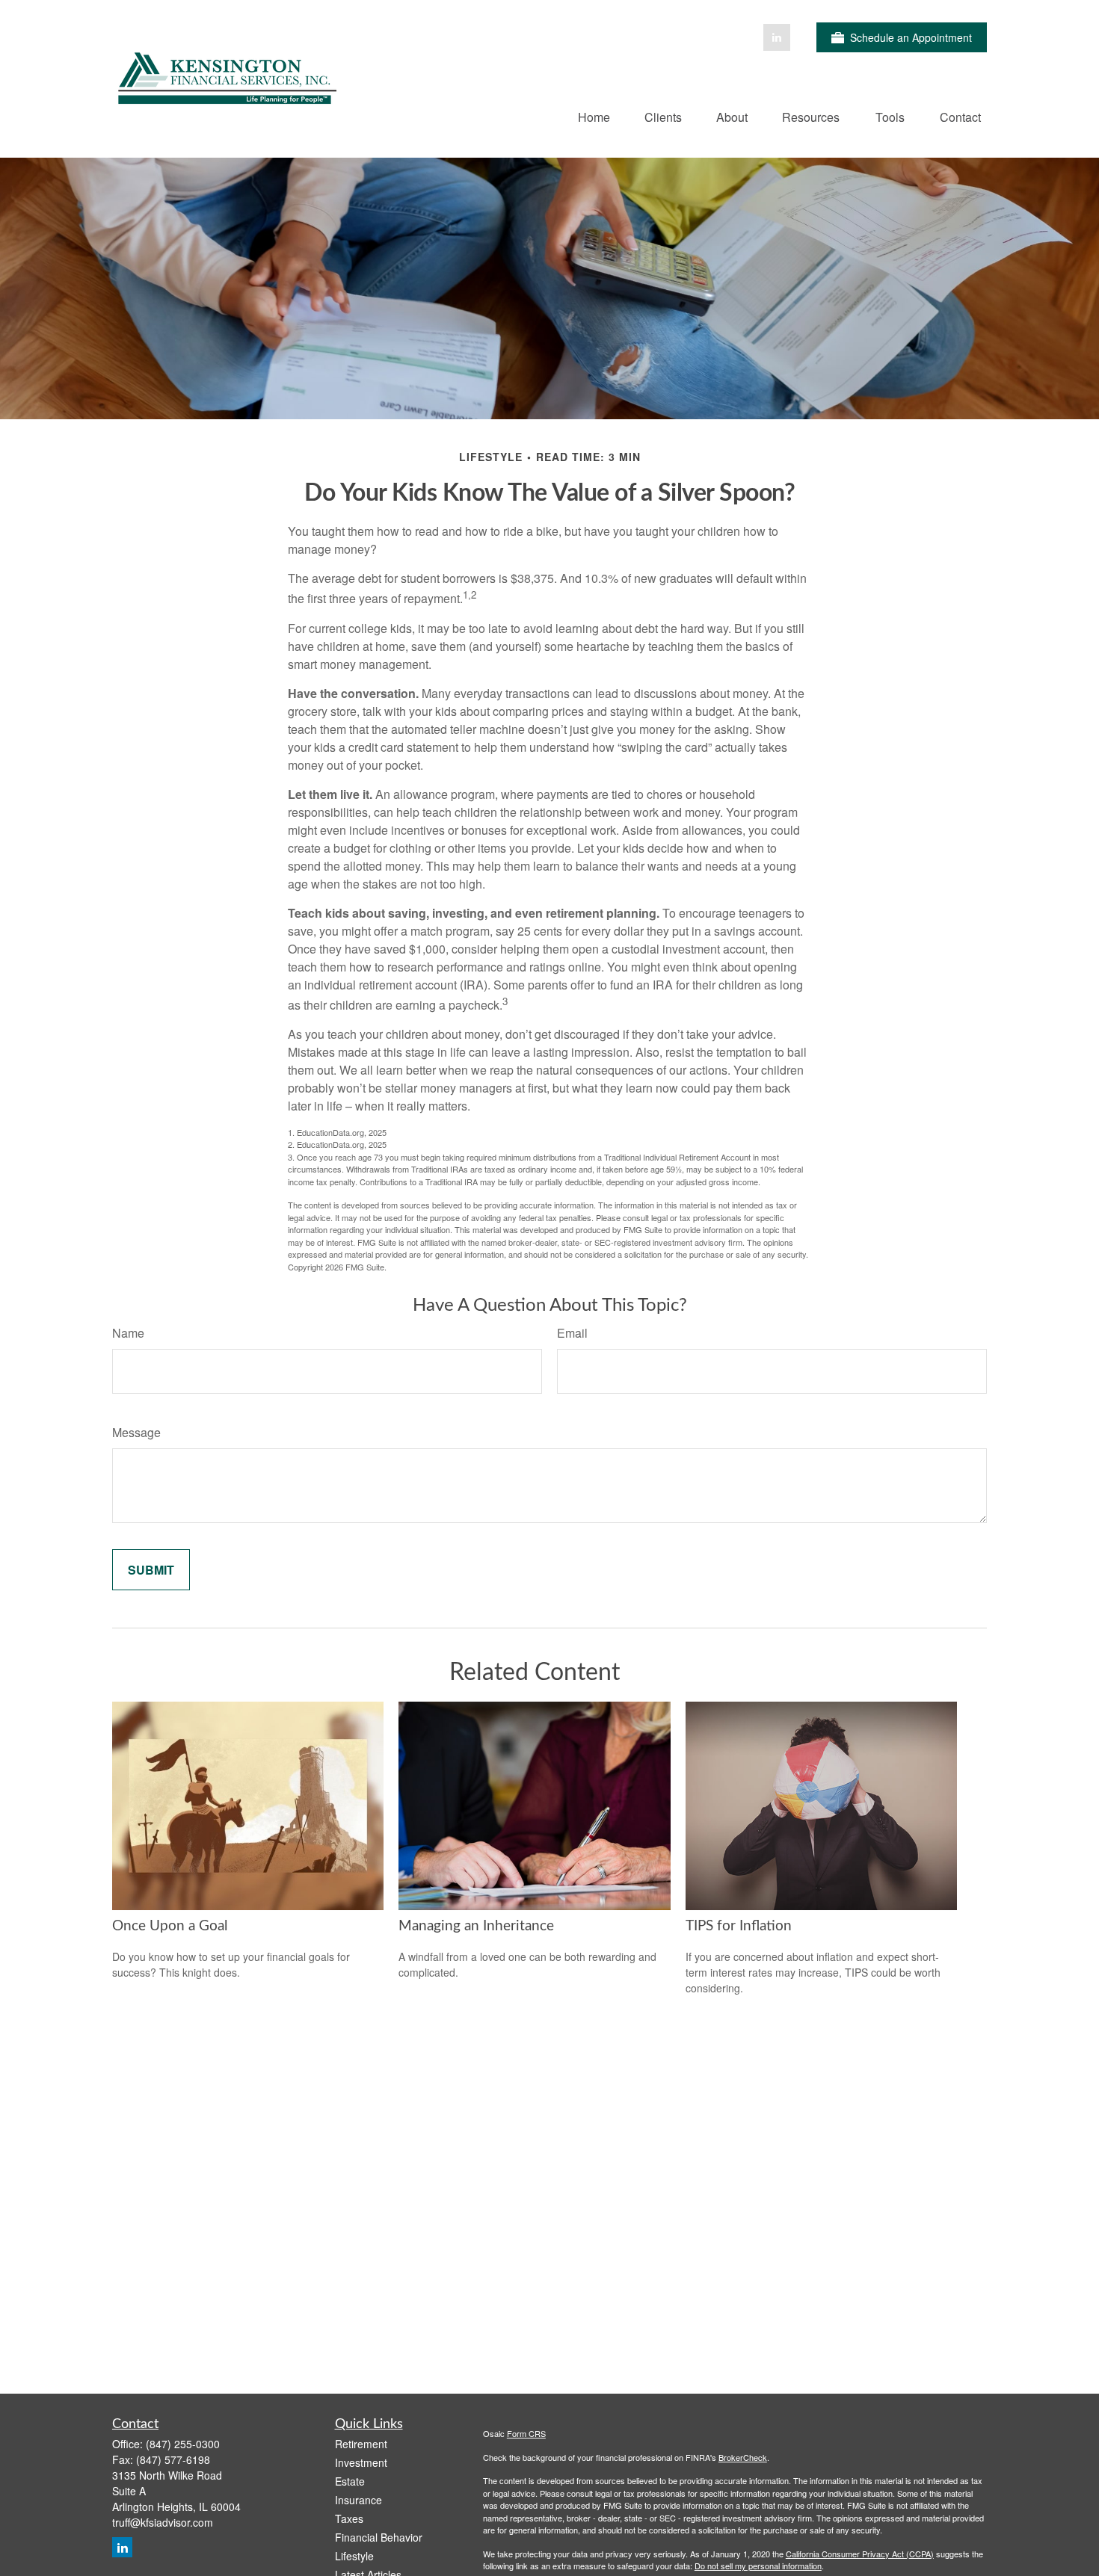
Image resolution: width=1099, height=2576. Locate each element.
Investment (361, 2462)
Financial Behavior (379, 2537)
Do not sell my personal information (758, 2566)
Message (136, 1432)
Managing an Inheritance (476, 1926)
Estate (350, 2481)
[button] (594, 116)
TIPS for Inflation (739, 1926)
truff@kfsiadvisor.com (163, 2522)
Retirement (361, 2444)
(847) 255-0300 (183, 2444)
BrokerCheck (743, 2457)
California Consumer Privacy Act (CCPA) (860, 2554)
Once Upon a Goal (170, 1926)
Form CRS (526, 2433)
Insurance (358, 2500)
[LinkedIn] (777, 37)
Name (128, 1333)
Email (572, 1333)
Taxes (349, 2518)
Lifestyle (354, 2556)
